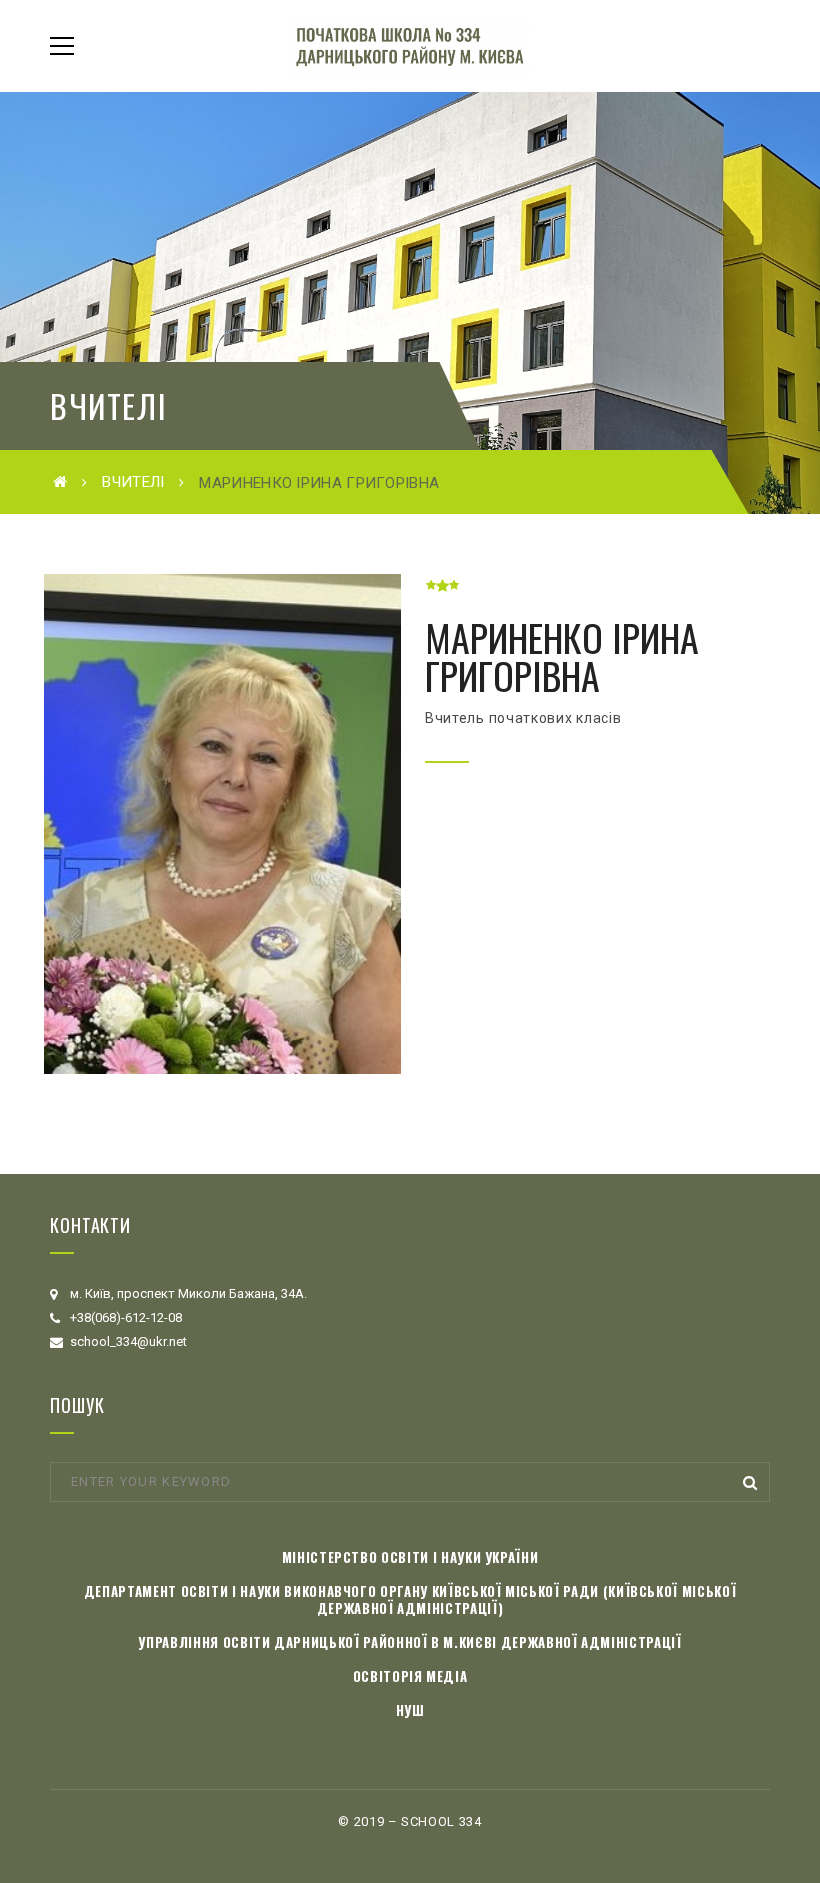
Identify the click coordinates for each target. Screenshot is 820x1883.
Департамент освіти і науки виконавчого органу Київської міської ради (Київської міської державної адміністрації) (410, 1599)
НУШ (410, 1710)
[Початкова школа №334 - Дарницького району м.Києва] (409, 45)
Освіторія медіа (410, 1676)
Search (750, 1482)
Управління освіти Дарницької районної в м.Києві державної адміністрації (409, 1642)
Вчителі (133, 482)
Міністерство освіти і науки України (410, 1557)
